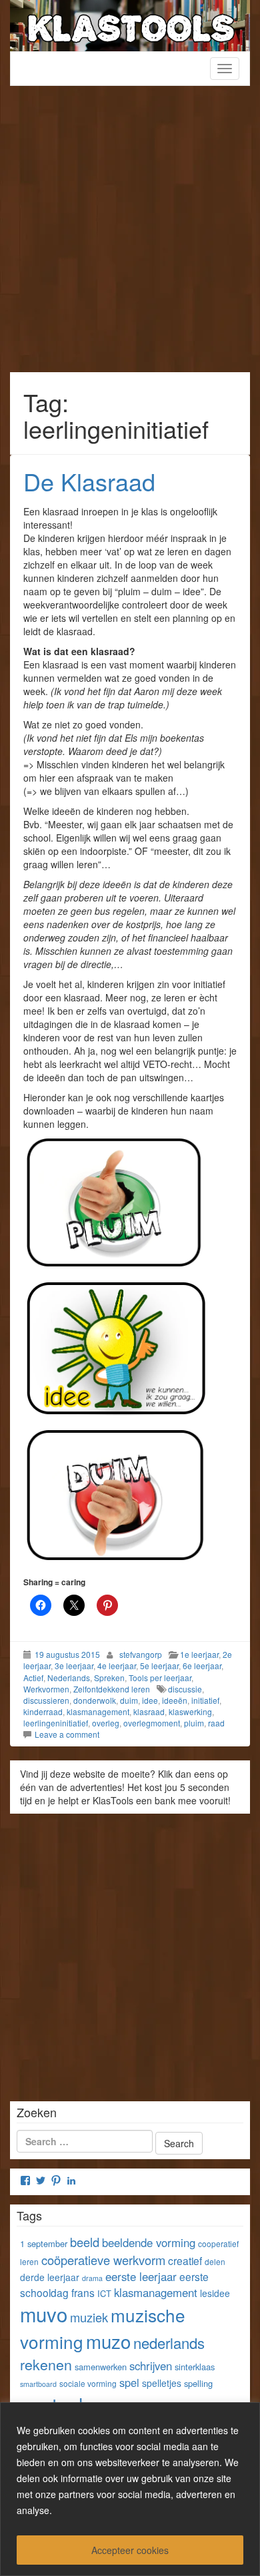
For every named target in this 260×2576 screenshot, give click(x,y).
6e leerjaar (202, 1666)
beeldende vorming (149, 2242)
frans (83, 2292)
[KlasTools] (130, 24)
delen (215, 2261)
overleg (106, 1723)
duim (129, 1700)
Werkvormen (46, 1689)
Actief (33, 1677)
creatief (185, 2260)
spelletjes (162, 2383)
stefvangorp (141, 1654)
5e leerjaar (159, 1666)
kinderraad (43, 1711)
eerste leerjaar (141, 2276)
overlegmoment (152, 1723)
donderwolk (95, 1700)
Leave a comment (67, 1734)
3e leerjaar (74, 1666)
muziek (89, 2317)
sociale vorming (88, 2383)
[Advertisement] (130, 236)
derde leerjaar (50, 2277)
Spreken (109, 1677)
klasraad (149, 1711)
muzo (108, 2341)
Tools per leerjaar (160, 1677)
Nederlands (69, 1677)
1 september (44, 2243)
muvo (44, 2314)
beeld (85, 2242)
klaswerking (190, 1711)
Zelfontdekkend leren (112, 1689)
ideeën (175, 1700)
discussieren (46, 1700)
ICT (104, 2293)
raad (216, 1723)
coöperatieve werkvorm (103, 2260)
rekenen (46, 2364)
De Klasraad (89, 481)
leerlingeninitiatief (56, 1723)
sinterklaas (195, 2367)
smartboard (38, 2384)
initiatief (205, 1700)
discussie (185, 1689)
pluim (194, 1723)
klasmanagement (98, 1711)
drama (92, 2278)
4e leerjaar (117, 1666)
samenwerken (101, 2367)
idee (150, 1700)
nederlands (169, 2343)
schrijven (151, 2366)
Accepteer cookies (130, 2550)
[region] (130, 2489)
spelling (198, 2383)
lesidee (215, 2293)
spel (129, 2382)
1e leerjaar (199, 1654)
